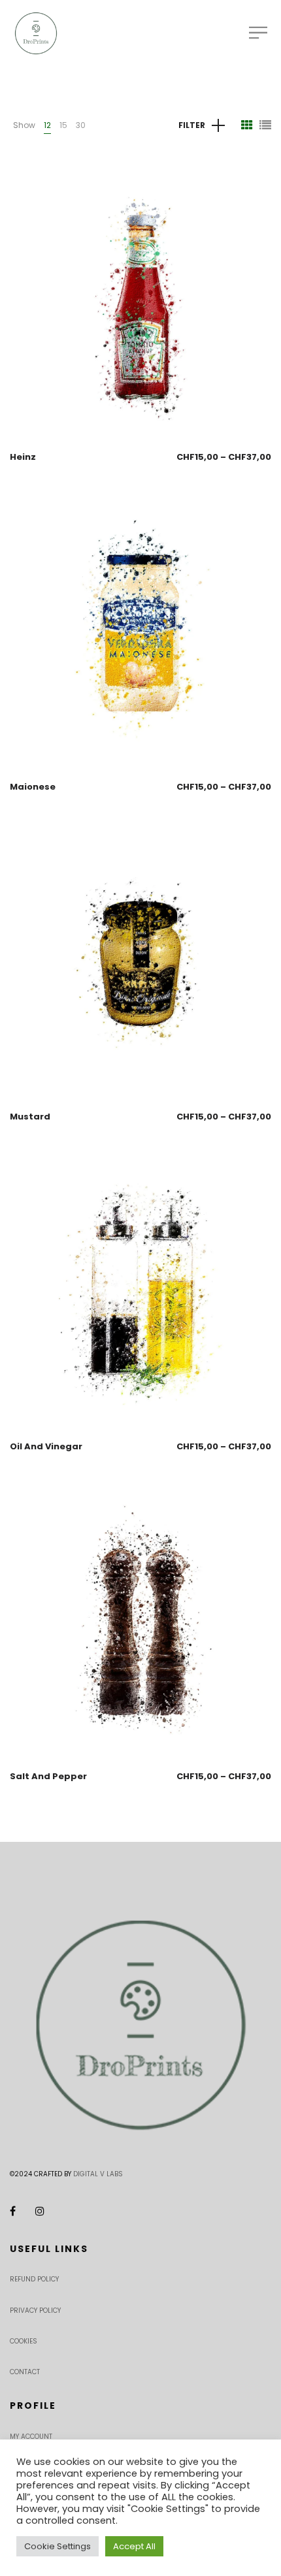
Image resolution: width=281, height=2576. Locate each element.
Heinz (23, 457)
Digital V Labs (98, 2174)
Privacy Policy (35, 2310)
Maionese (33, 787)
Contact (25, 2372)
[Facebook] (13, 2211)
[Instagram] (40, 2211)
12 (47, 125)
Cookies (24, 2341)
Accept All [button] (134, 2546)
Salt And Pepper (48, 1776)
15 (63, 125)
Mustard (30, 1117)
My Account (31, 2437)
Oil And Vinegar (46, 1446)
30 (81, 125)
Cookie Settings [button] (58, 2546)
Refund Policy (34, 2279)
